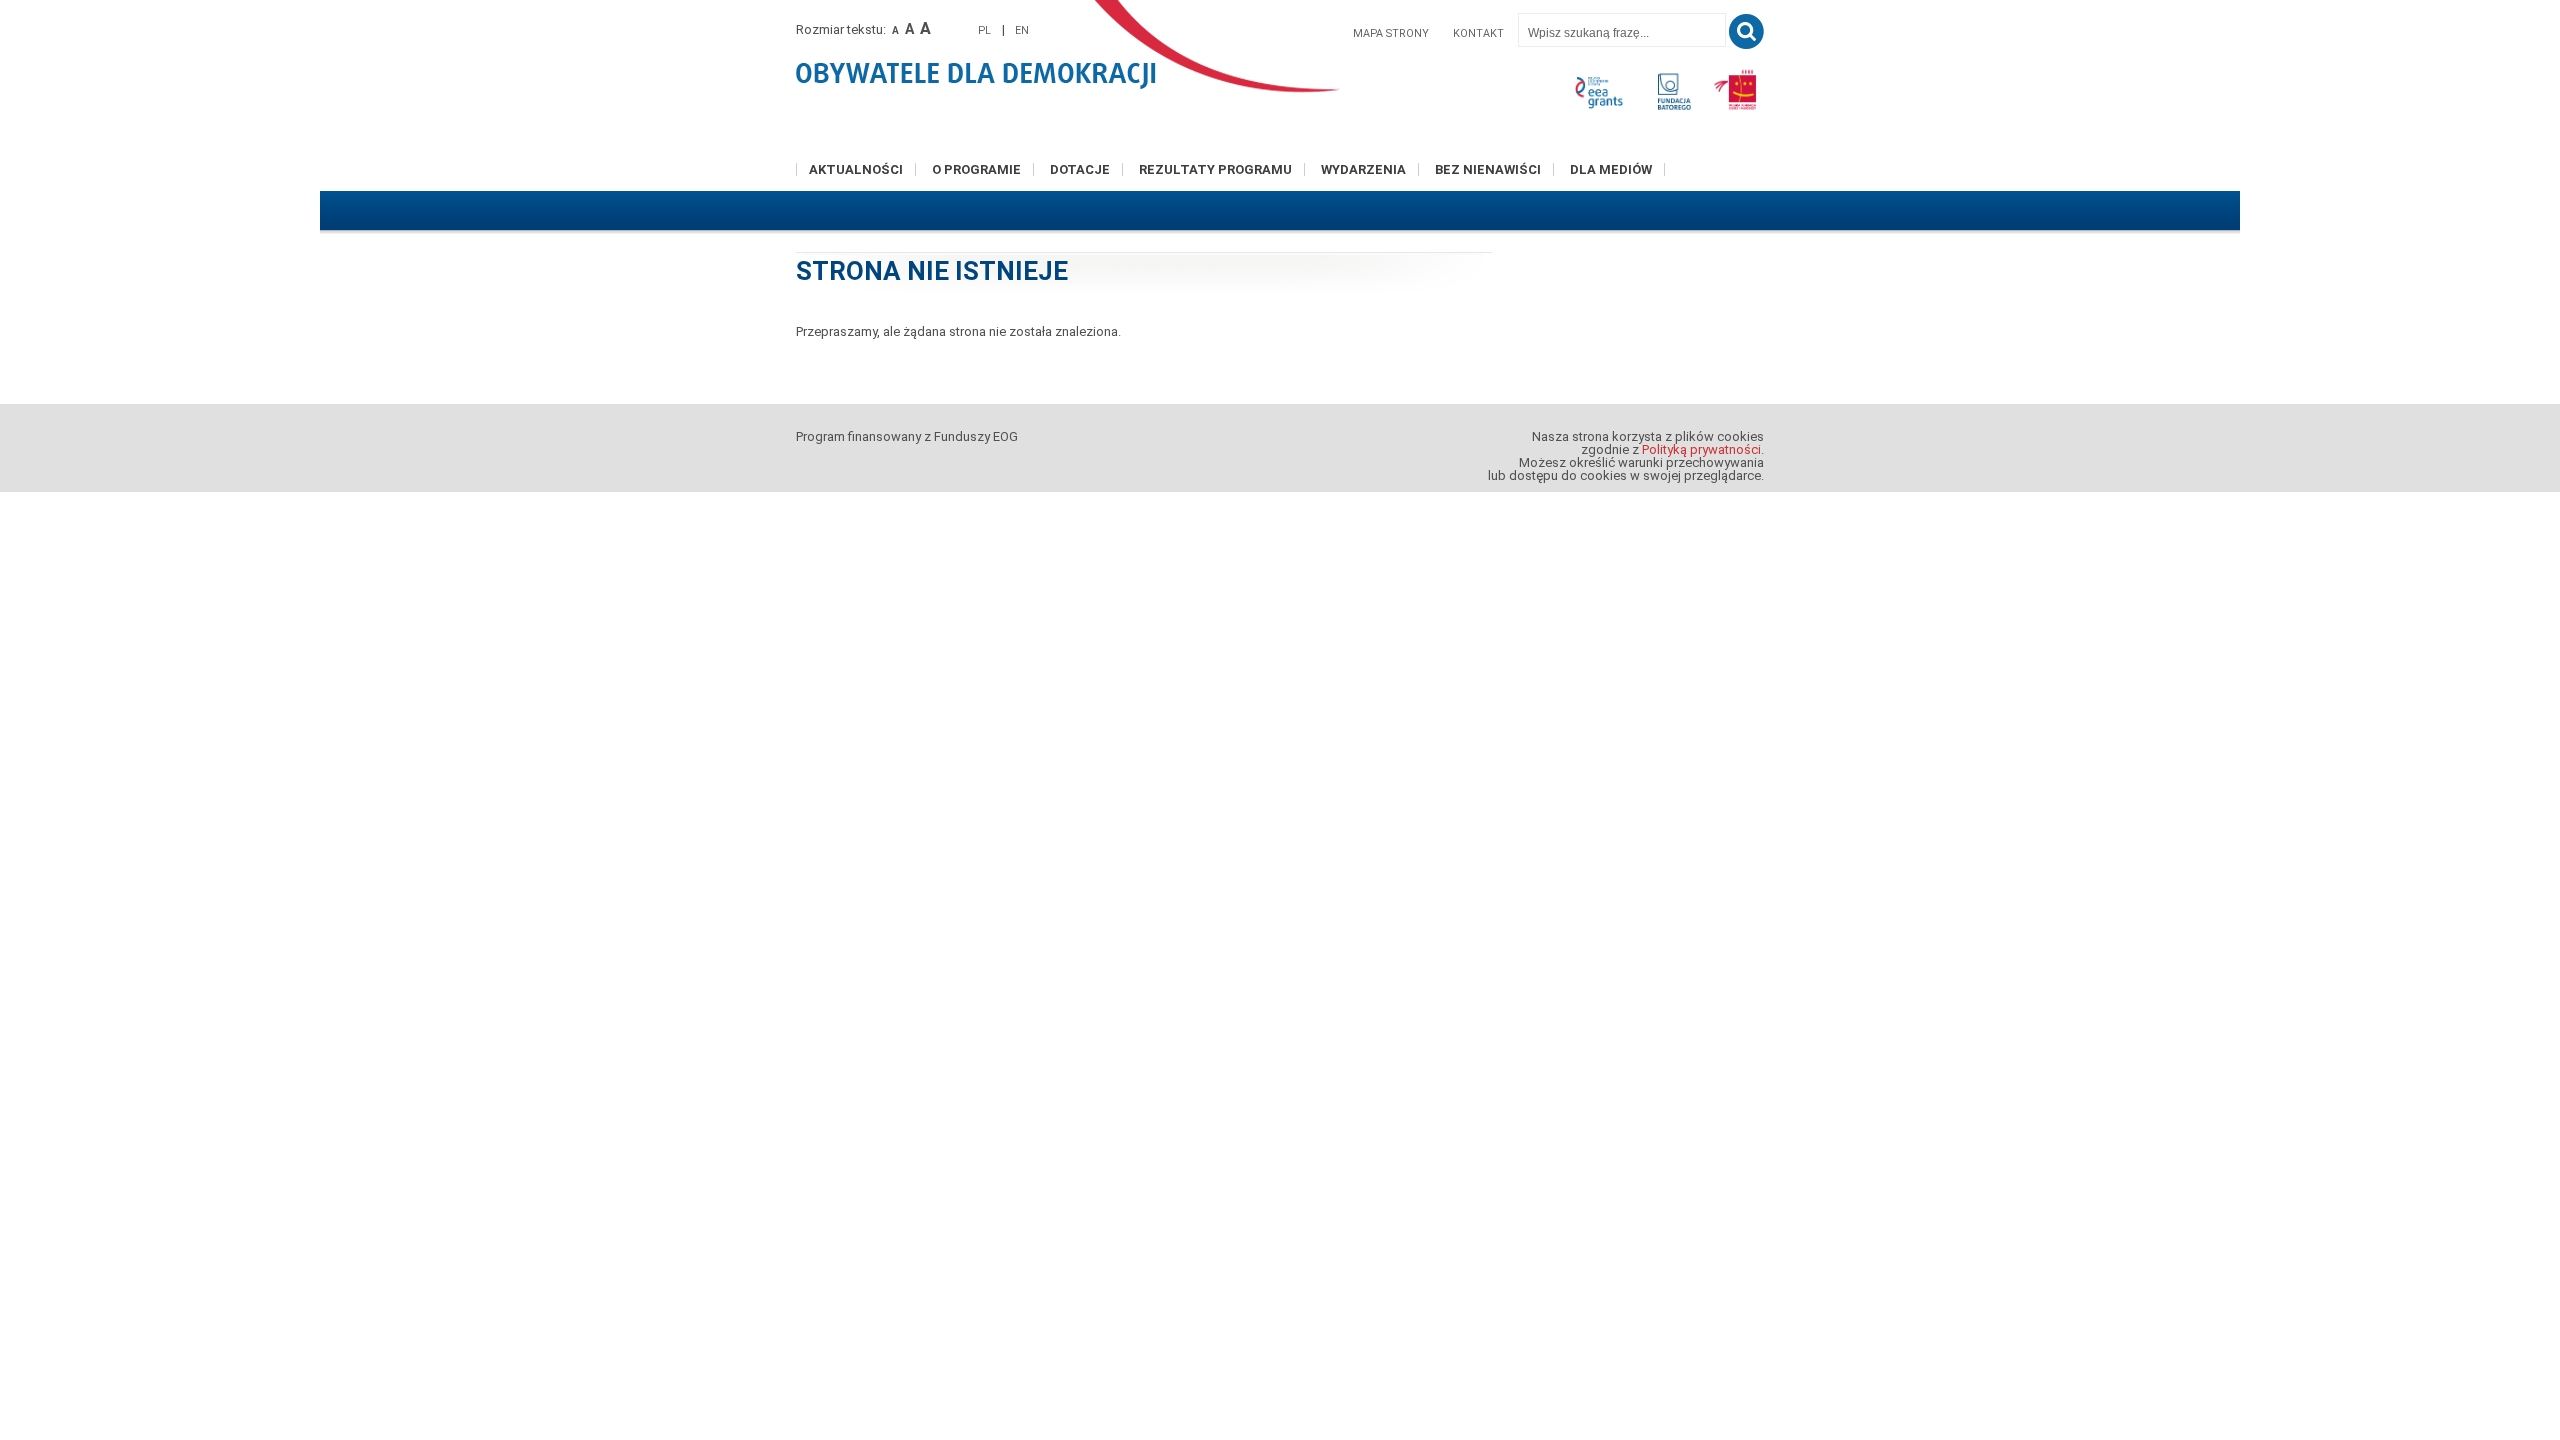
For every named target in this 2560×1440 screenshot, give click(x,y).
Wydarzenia (1363, 169)
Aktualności (856, 169)
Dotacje (1080, 169)
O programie (976, 169)
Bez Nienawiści (1488, 169)
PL (984, 30)
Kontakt (1478, 33)
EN (1022, 30)
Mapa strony (1391, 33)
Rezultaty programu (1215, 169)
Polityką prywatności (1701, 449)
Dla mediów (1611, 169)
